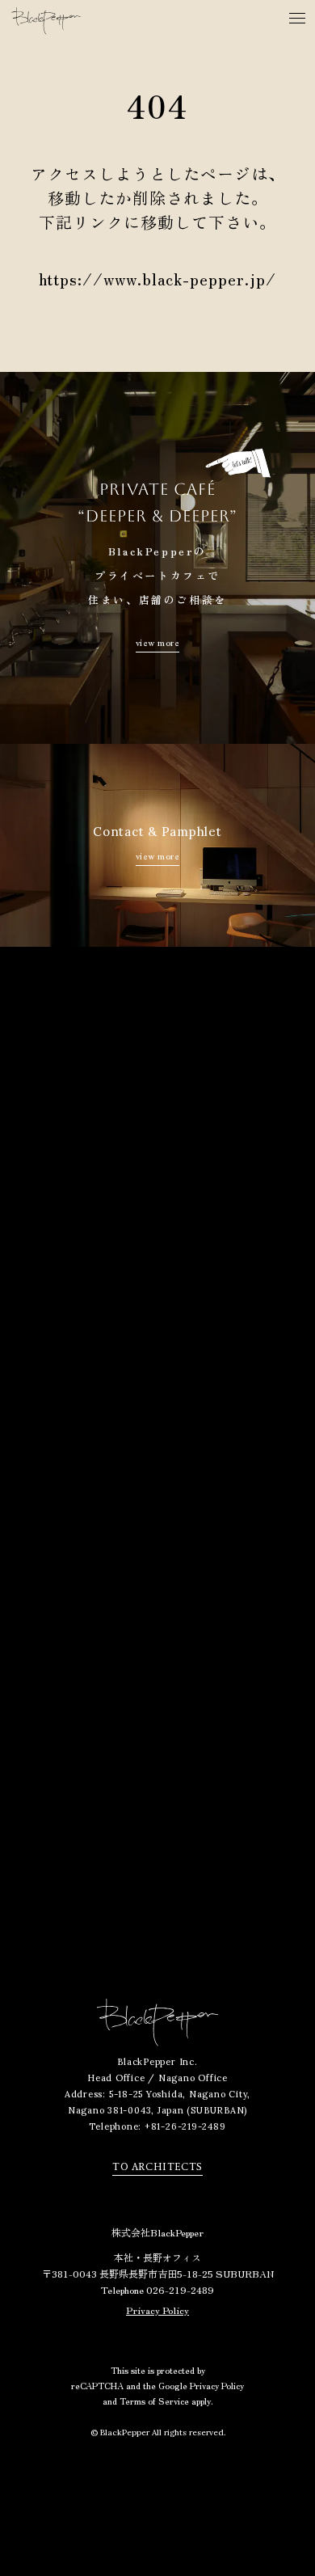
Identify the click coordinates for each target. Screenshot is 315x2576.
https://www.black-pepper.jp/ (157, 279)
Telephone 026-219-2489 (157, 2289)
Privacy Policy (157, 2310)
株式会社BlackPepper (157, 2232)
